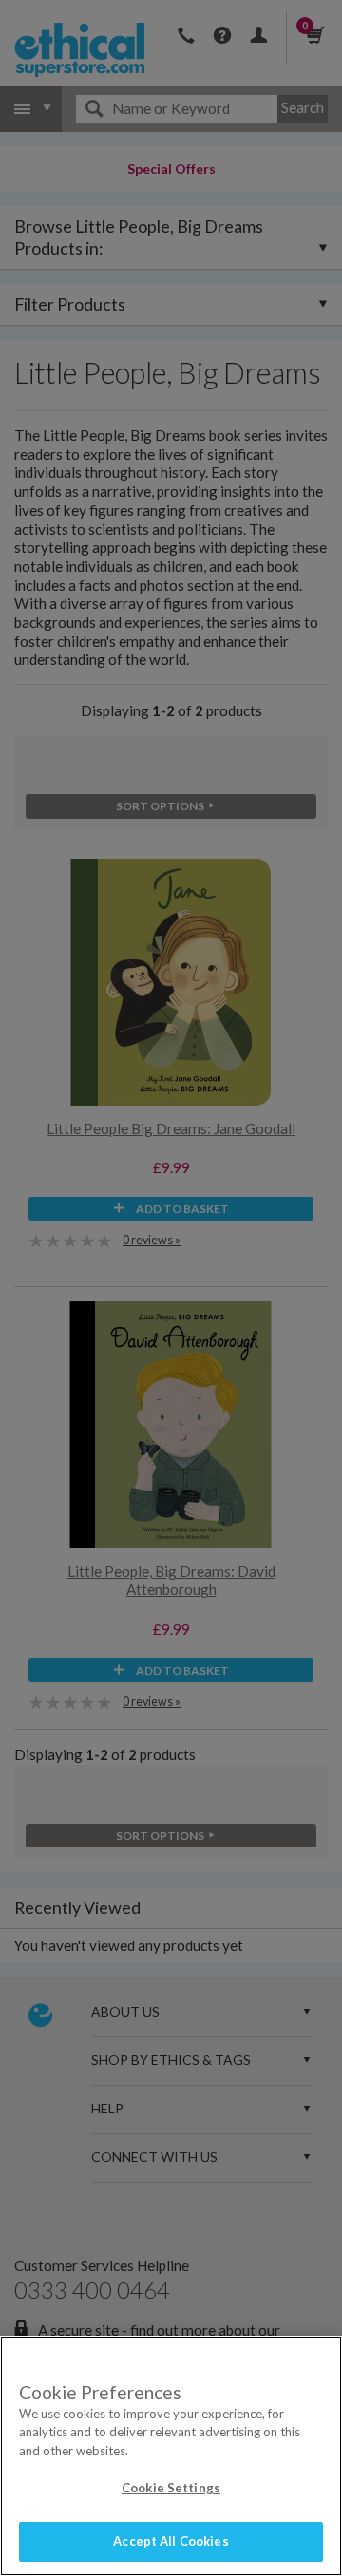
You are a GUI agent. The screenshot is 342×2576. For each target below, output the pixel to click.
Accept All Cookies (171, 2541)
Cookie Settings (171, 2488)
